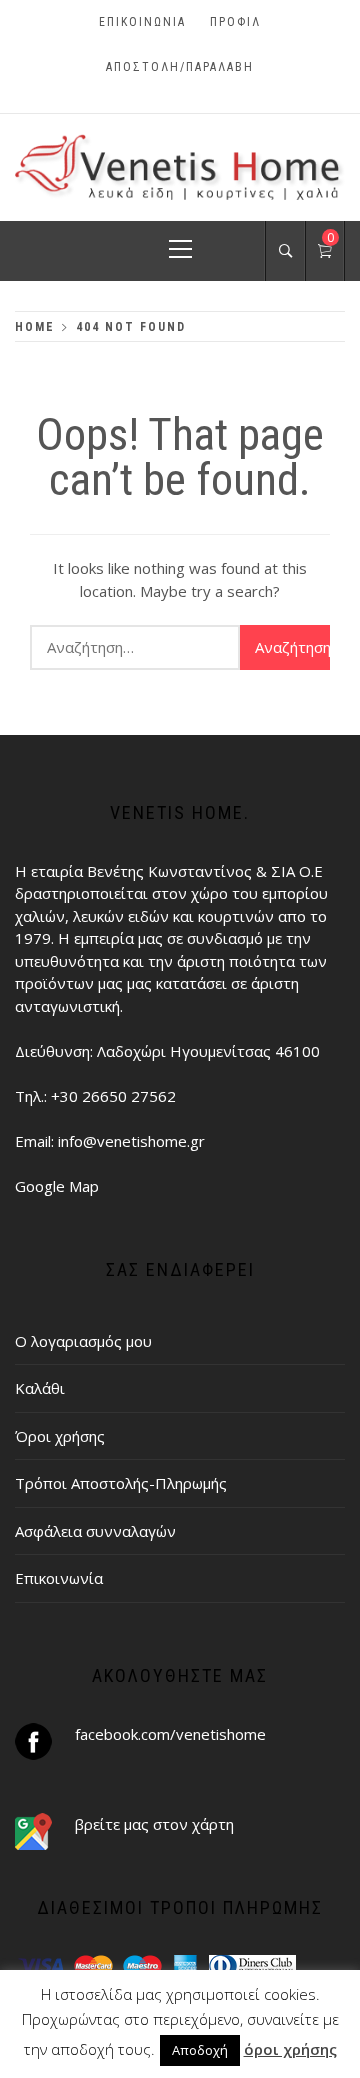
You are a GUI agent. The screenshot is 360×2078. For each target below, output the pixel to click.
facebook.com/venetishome (170, 1734)
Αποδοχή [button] (200, 2050)
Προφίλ (235, 22)
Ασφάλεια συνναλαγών (95, 1531)
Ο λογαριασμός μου (83, 1341)
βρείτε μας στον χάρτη (154, 1824)
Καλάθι (40, 1388)
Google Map (57, 1186)
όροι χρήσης (290, 2049)
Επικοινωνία (142, 22)
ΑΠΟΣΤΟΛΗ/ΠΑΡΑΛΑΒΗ (180, 67)
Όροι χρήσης (60, 1436)
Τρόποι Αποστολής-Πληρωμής (121, 1483)
